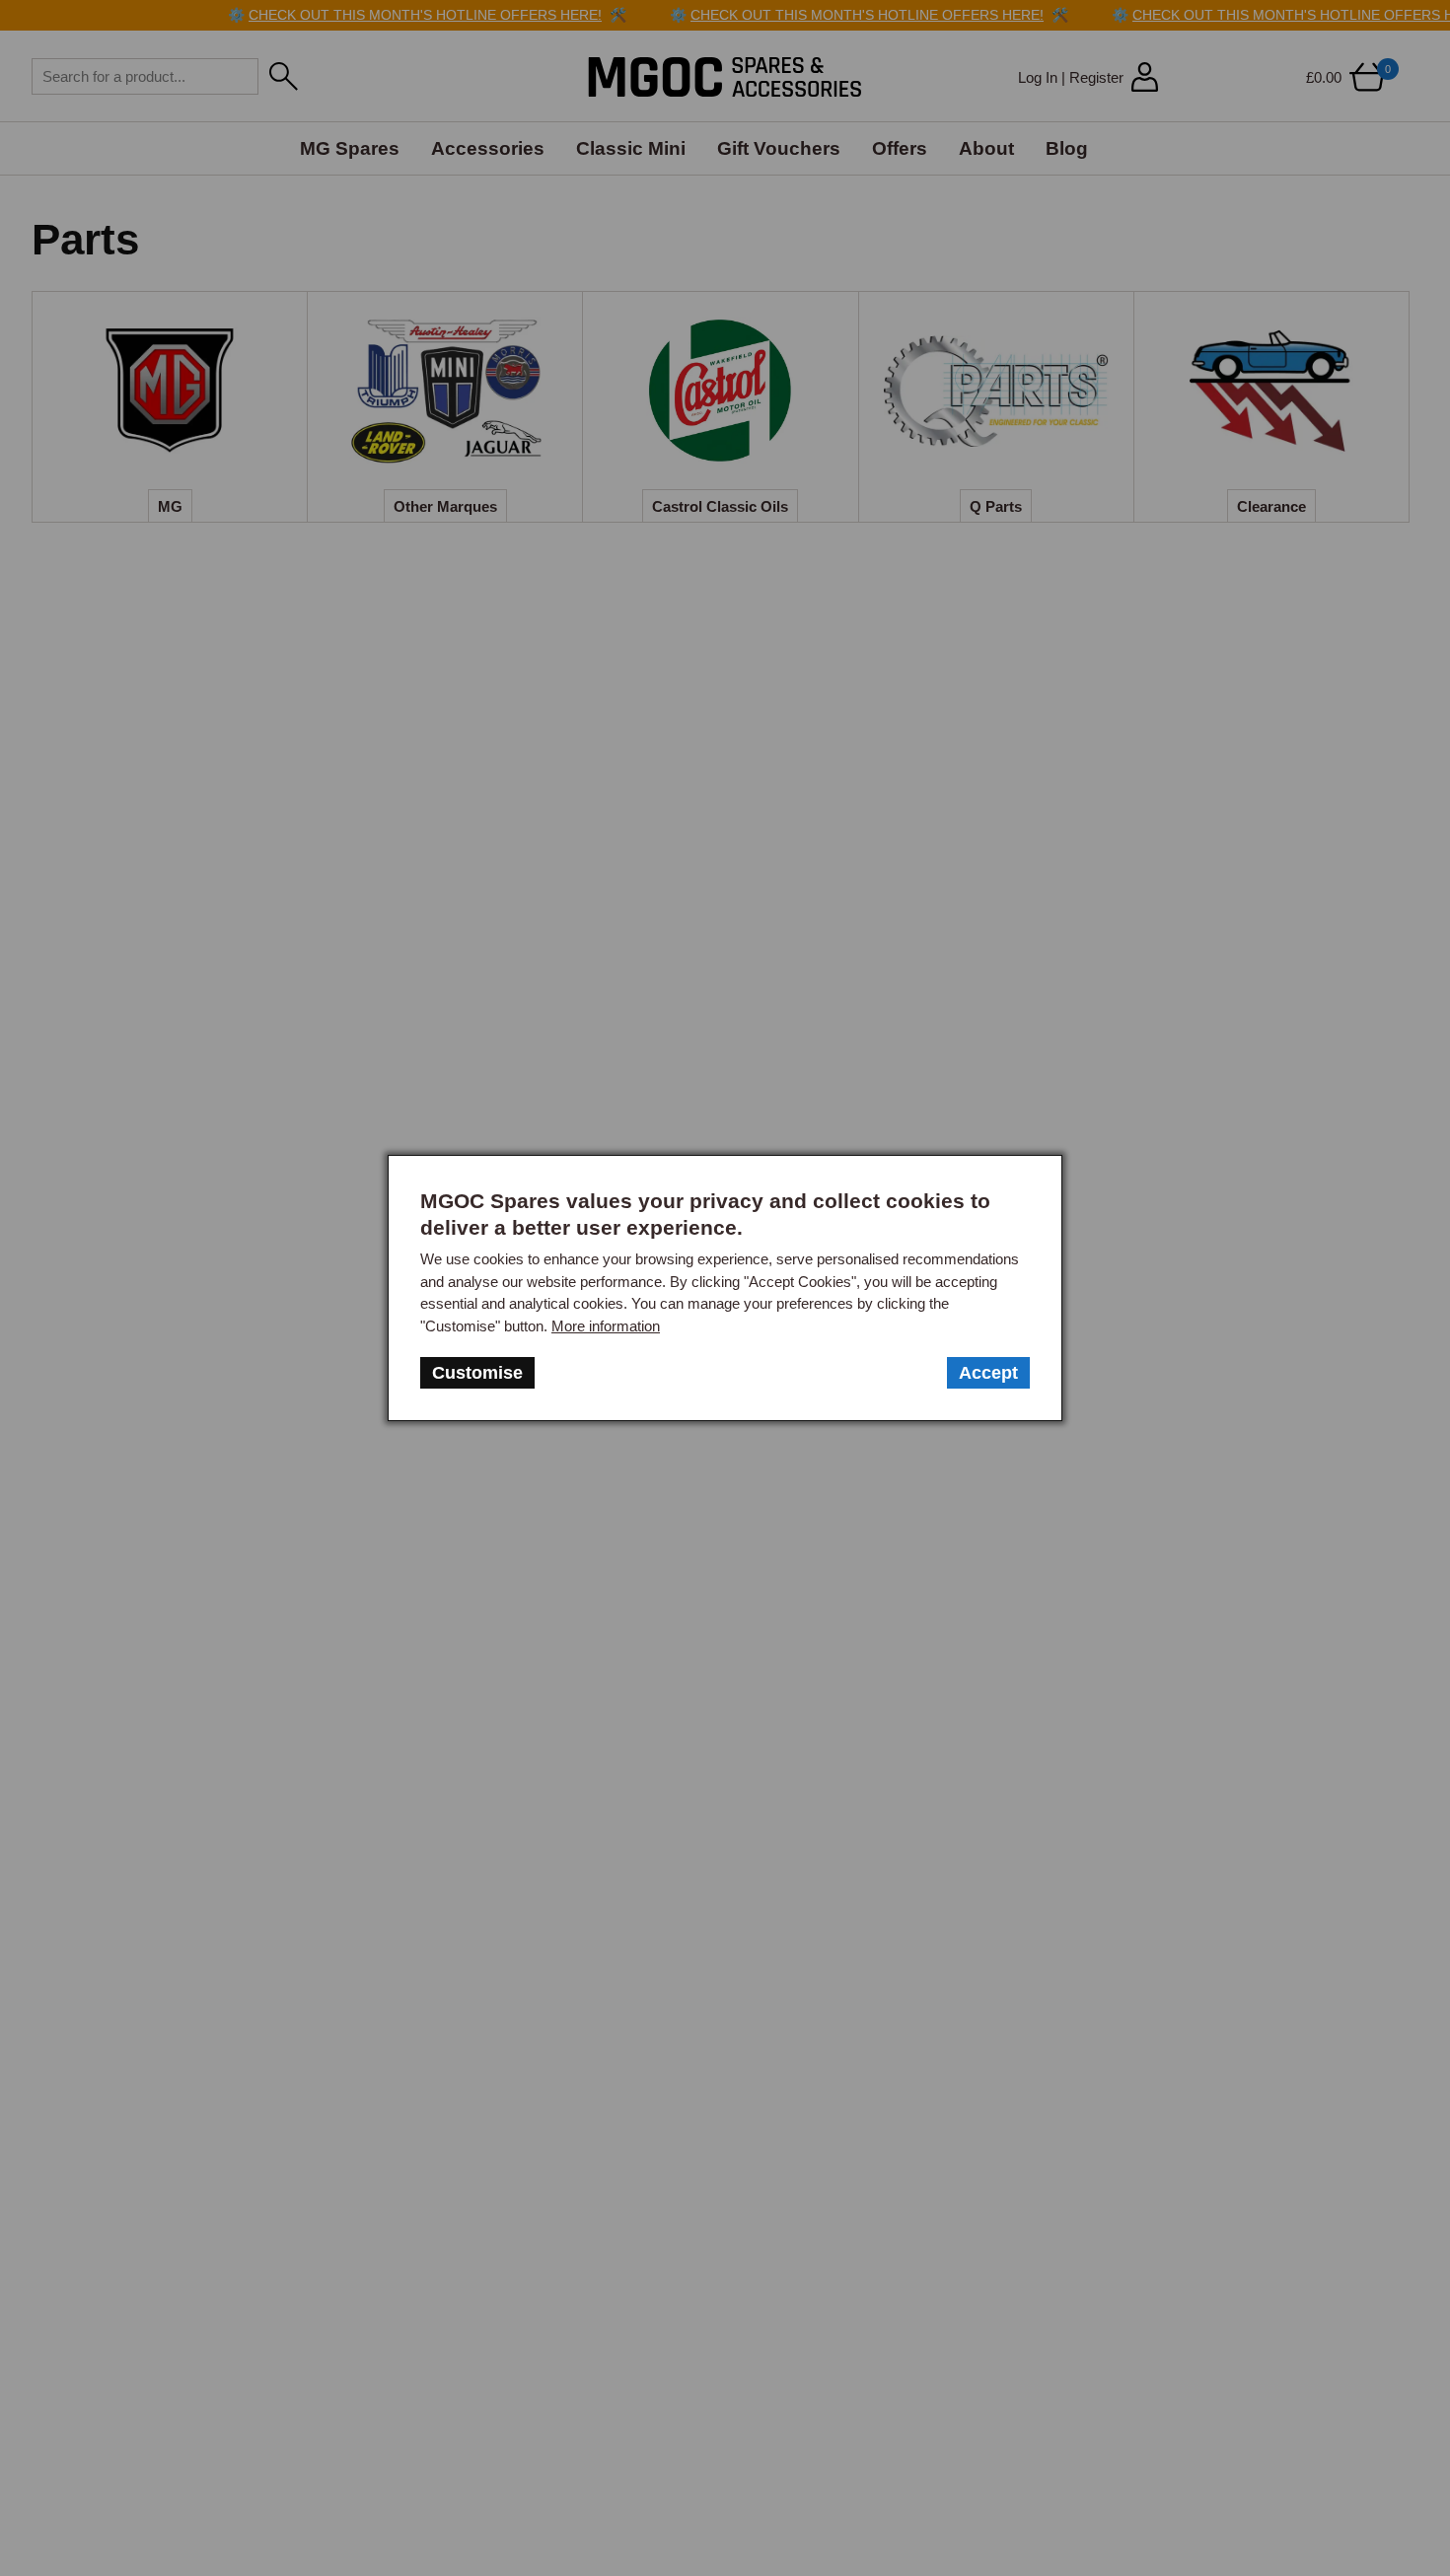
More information (606, 1326)
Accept (988, 1373)
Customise (477, 1373)
